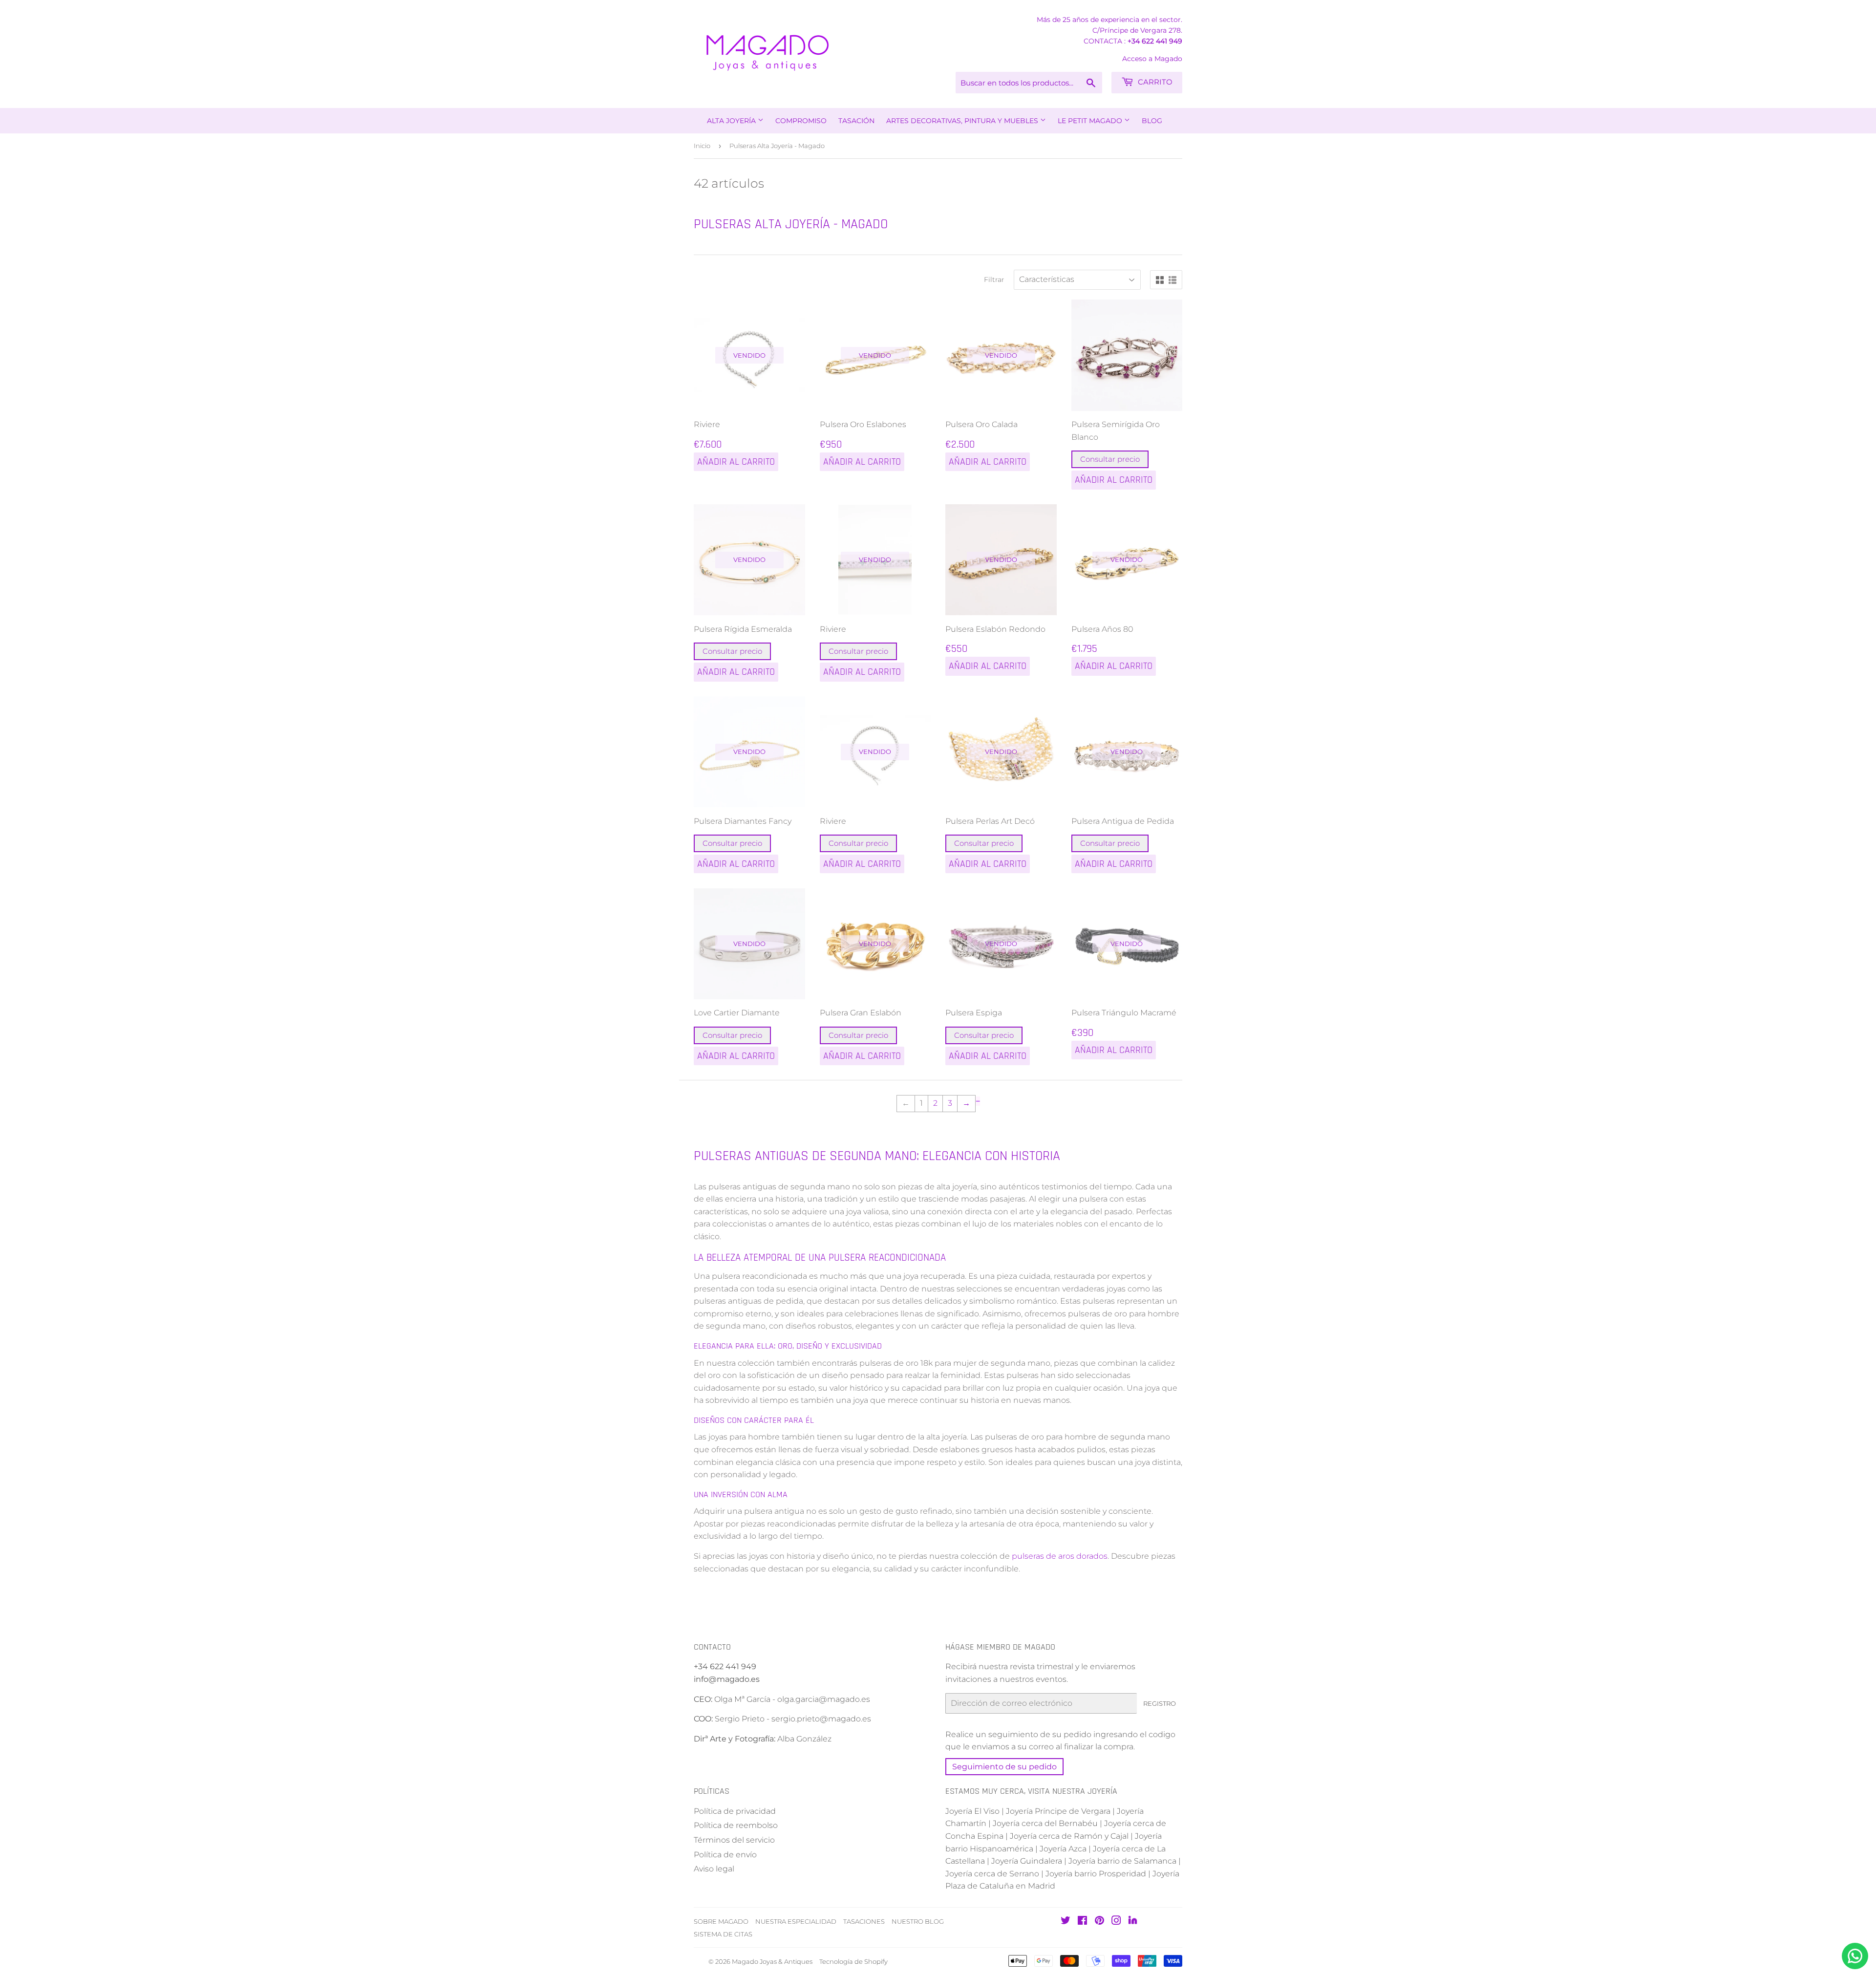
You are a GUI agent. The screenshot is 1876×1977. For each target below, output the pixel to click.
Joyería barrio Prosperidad (1096, 1874)
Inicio (702, 146)
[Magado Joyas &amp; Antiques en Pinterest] (1099, 1922)
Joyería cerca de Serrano (992, 1874)
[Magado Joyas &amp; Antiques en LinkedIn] (1133, 1922)
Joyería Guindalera (1027, 1861)
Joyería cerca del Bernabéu (1045, 1823)
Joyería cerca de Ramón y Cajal (1069, 1836)
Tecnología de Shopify (853, 1961)
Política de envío (725, 1855)
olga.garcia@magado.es (824, 1699)
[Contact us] (1855, 1956)
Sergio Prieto (741, 1719)
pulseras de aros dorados (1060, 1556)
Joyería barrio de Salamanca (1122, 1861)
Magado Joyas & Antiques (772, 1961)
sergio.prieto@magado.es (821, 1719)
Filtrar (994, 279)
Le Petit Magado (1091, 121)
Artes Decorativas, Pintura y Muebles (963, 121)
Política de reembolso (736, 1825)
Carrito (1154, 82)
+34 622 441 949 (1155, 41)
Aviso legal (714, 1869)
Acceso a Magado (1152, 59)
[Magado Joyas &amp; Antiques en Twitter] (1066, 1922)
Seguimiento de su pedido (1004, 1767)
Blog (1152, 121)
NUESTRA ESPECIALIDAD (796, 1921)
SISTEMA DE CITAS (723, 1934)
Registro (1160, 1703)
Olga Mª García (742, 1699)
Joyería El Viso (972, 1811)
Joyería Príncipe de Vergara (1058, 1811)
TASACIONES (864, 1921)
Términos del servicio (734, 1840)
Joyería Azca (1063, 1849)
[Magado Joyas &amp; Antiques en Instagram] (1116, 1922)
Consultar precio (1110, 459)
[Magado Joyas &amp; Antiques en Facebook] (1082, 1922)
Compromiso (801, 121)
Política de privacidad (735, 1811)
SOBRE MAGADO (721, 1921)
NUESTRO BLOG (918, 1921)
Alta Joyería (732, 121)
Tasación (856, 121)
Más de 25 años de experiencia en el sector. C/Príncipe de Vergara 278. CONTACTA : (1109, 30)
